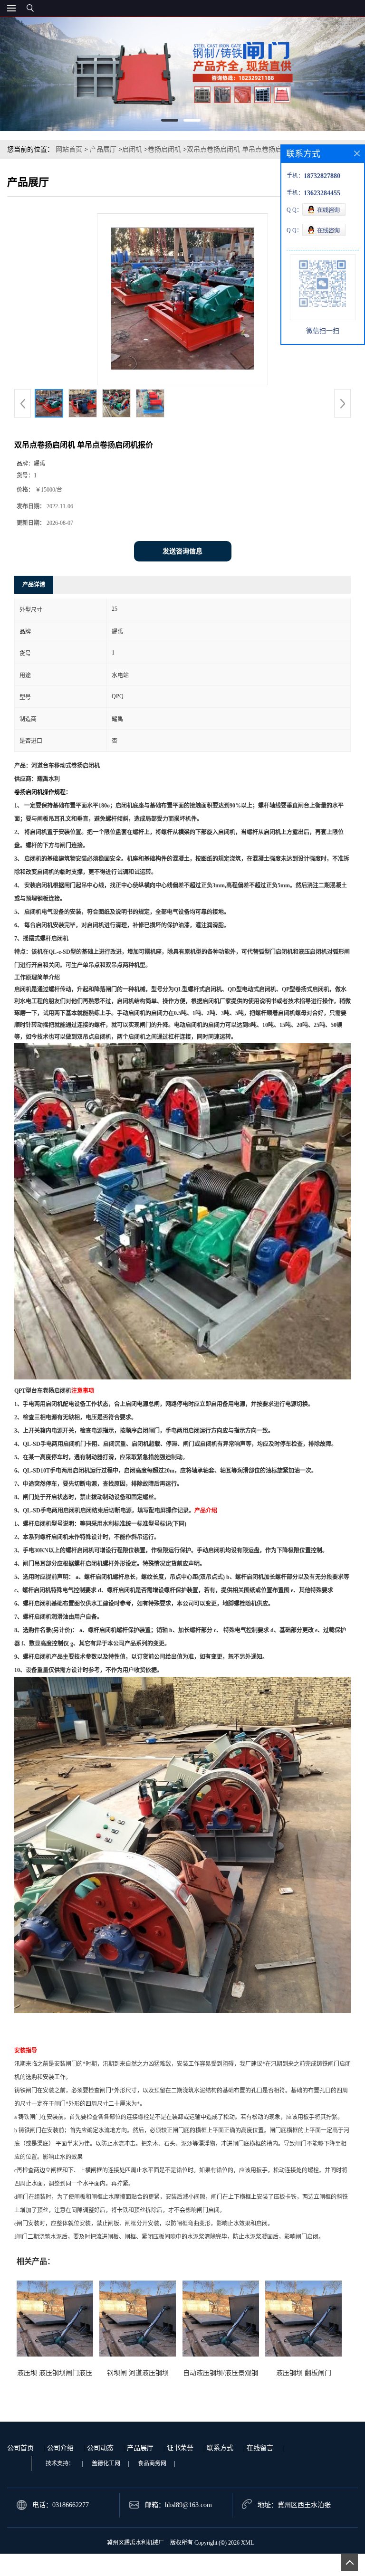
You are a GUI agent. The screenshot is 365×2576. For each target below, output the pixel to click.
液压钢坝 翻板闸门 (304, 2373)
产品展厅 (103, 149)
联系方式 (220, 2448)
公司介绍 (60, 2448)
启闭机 (132, 149)
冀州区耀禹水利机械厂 (135, 2543)
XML (247, 2543)
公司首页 (20, 2448)
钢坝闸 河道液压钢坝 (138, 2373)
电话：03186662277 (61, 2505)
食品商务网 (152, 2463)
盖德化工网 (106, 2463)
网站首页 (69, 149)
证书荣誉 (180, 2448)
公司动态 (100, 2448)
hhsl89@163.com (188, 2505)
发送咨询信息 (182, 551)
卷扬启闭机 (164, 149)
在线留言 (260, 2448)
